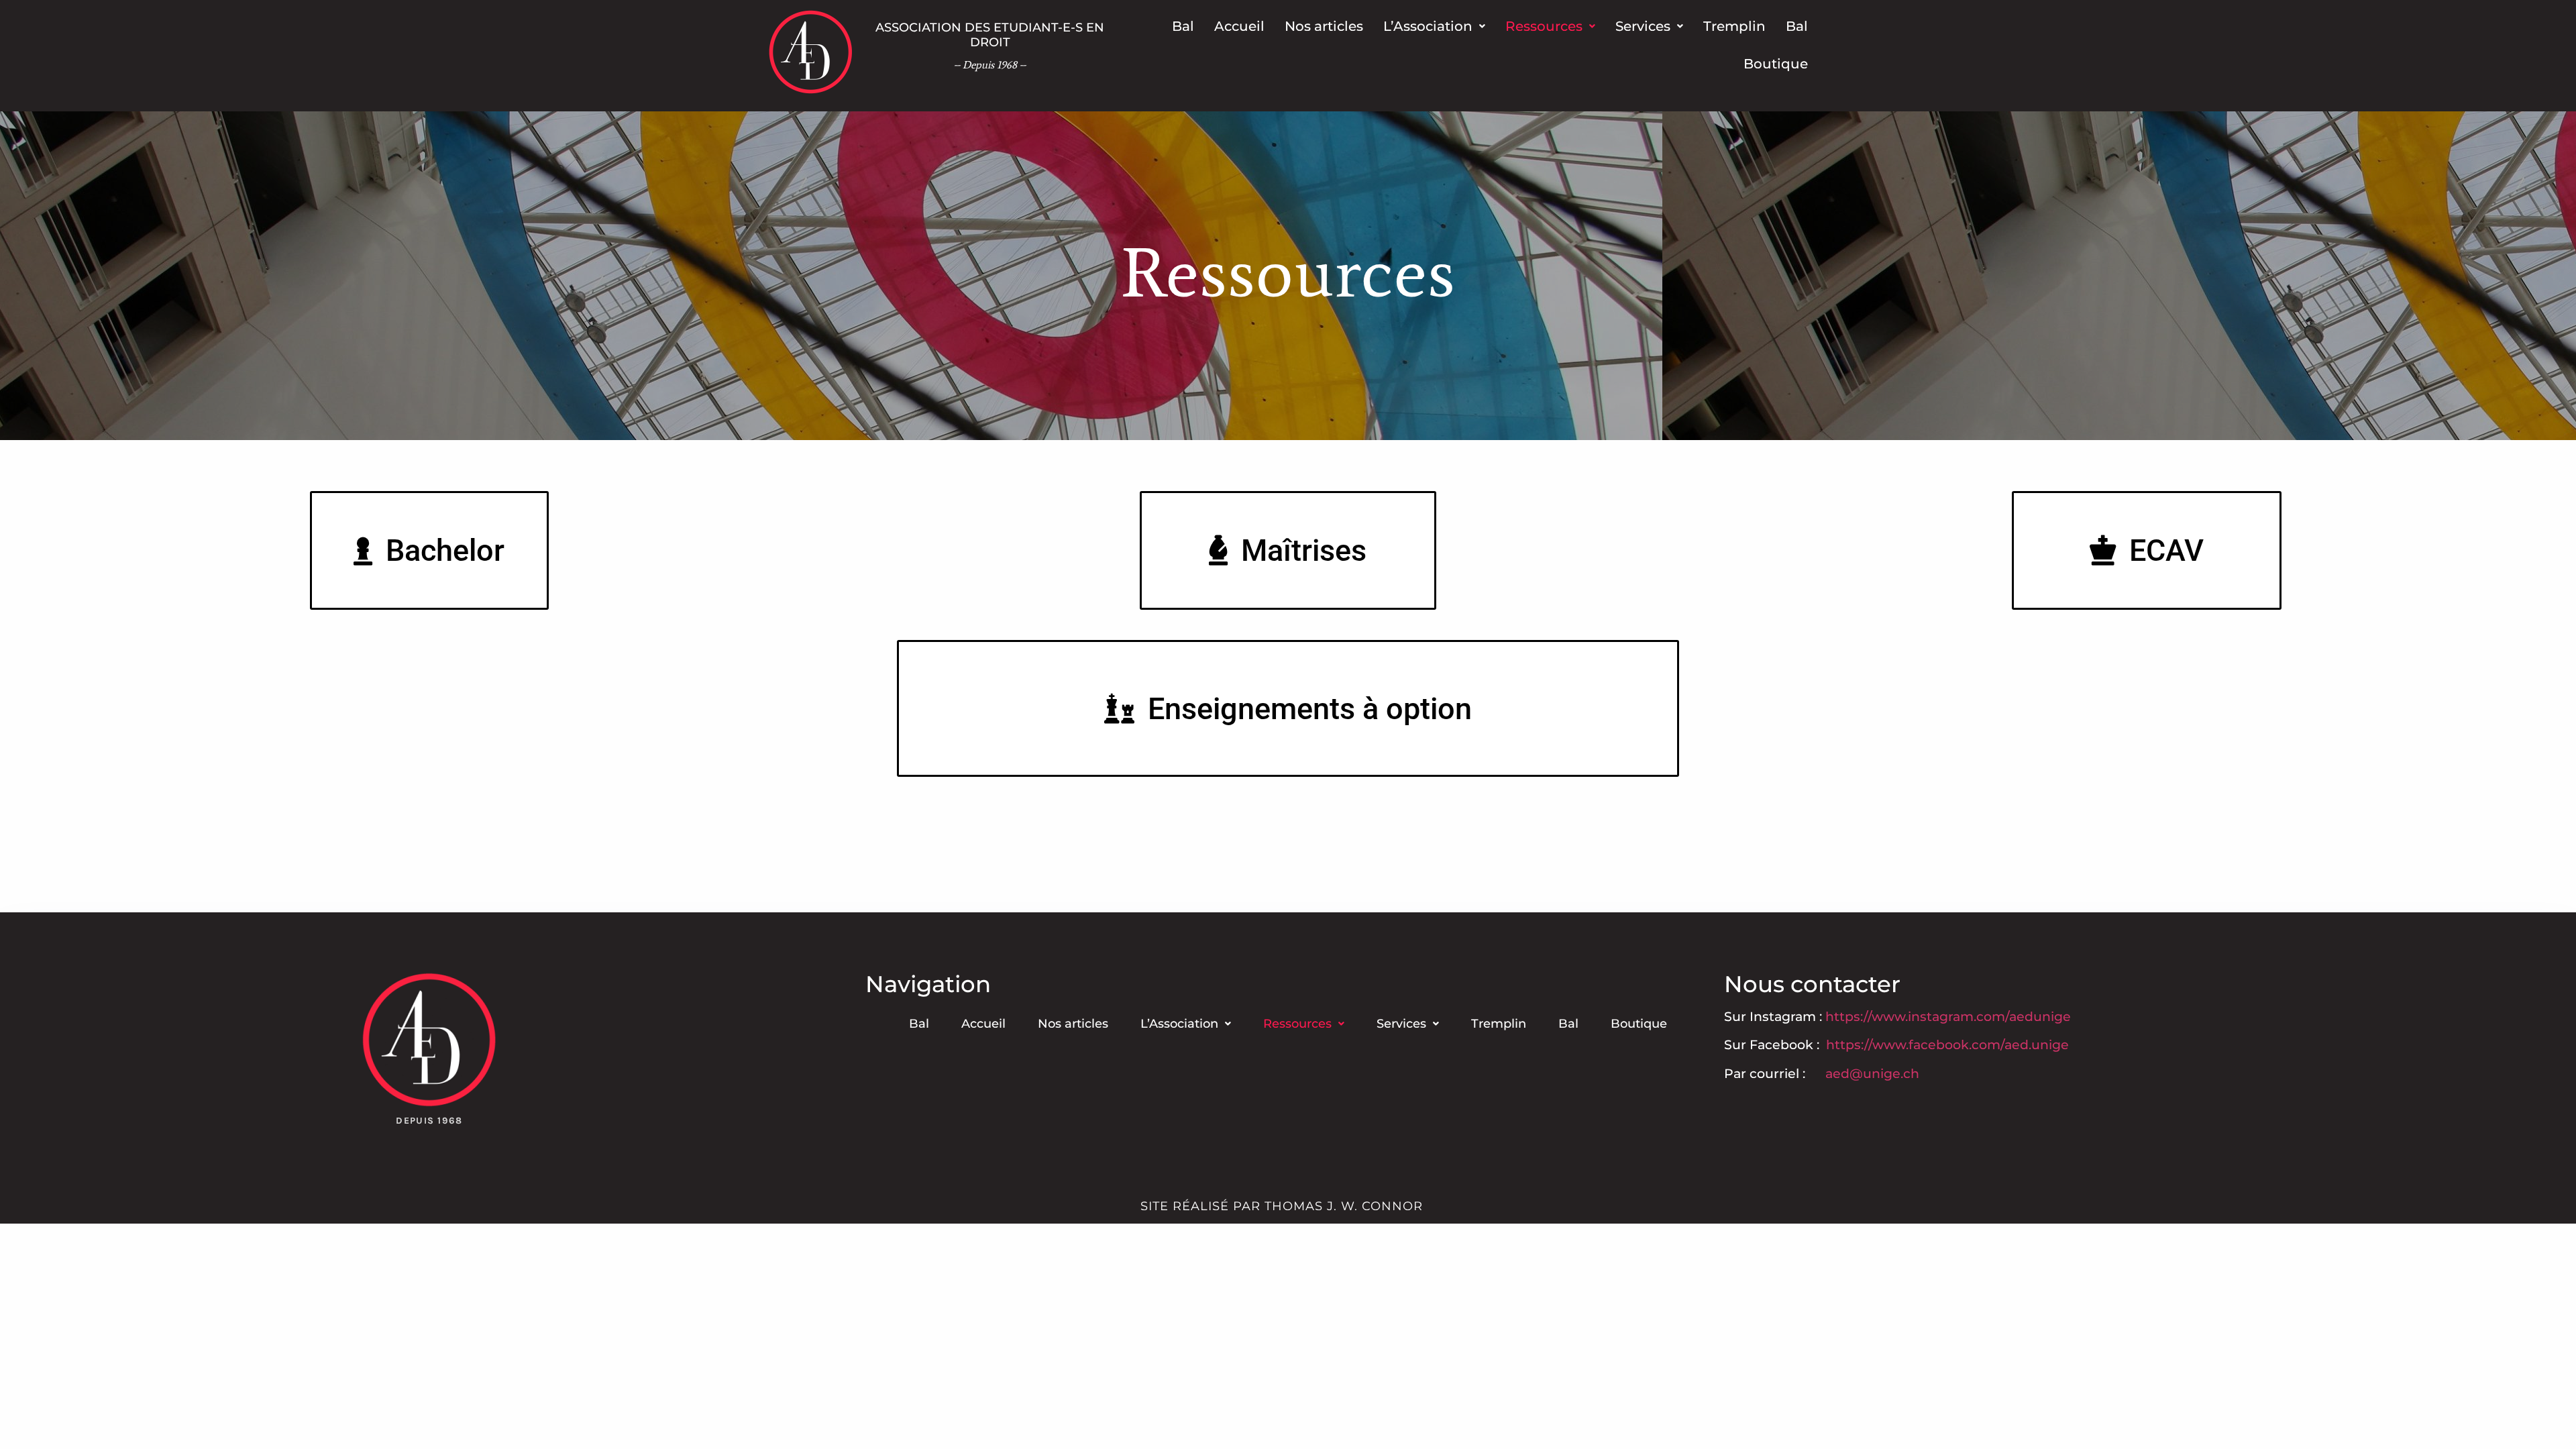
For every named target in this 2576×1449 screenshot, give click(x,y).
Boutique (1776, 64)
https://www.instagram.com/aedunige (1948, 1017)
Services (1643, 26)
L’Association (1428, 26)
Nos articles (1324, 26)
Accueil (1239, 26)
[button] (1434, 26)
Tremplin (1734, 26)
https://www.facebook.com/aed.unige (1946, 1045)
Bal (1183, 26)
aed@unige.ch (1872, 1074)
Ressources (1544, 26)
